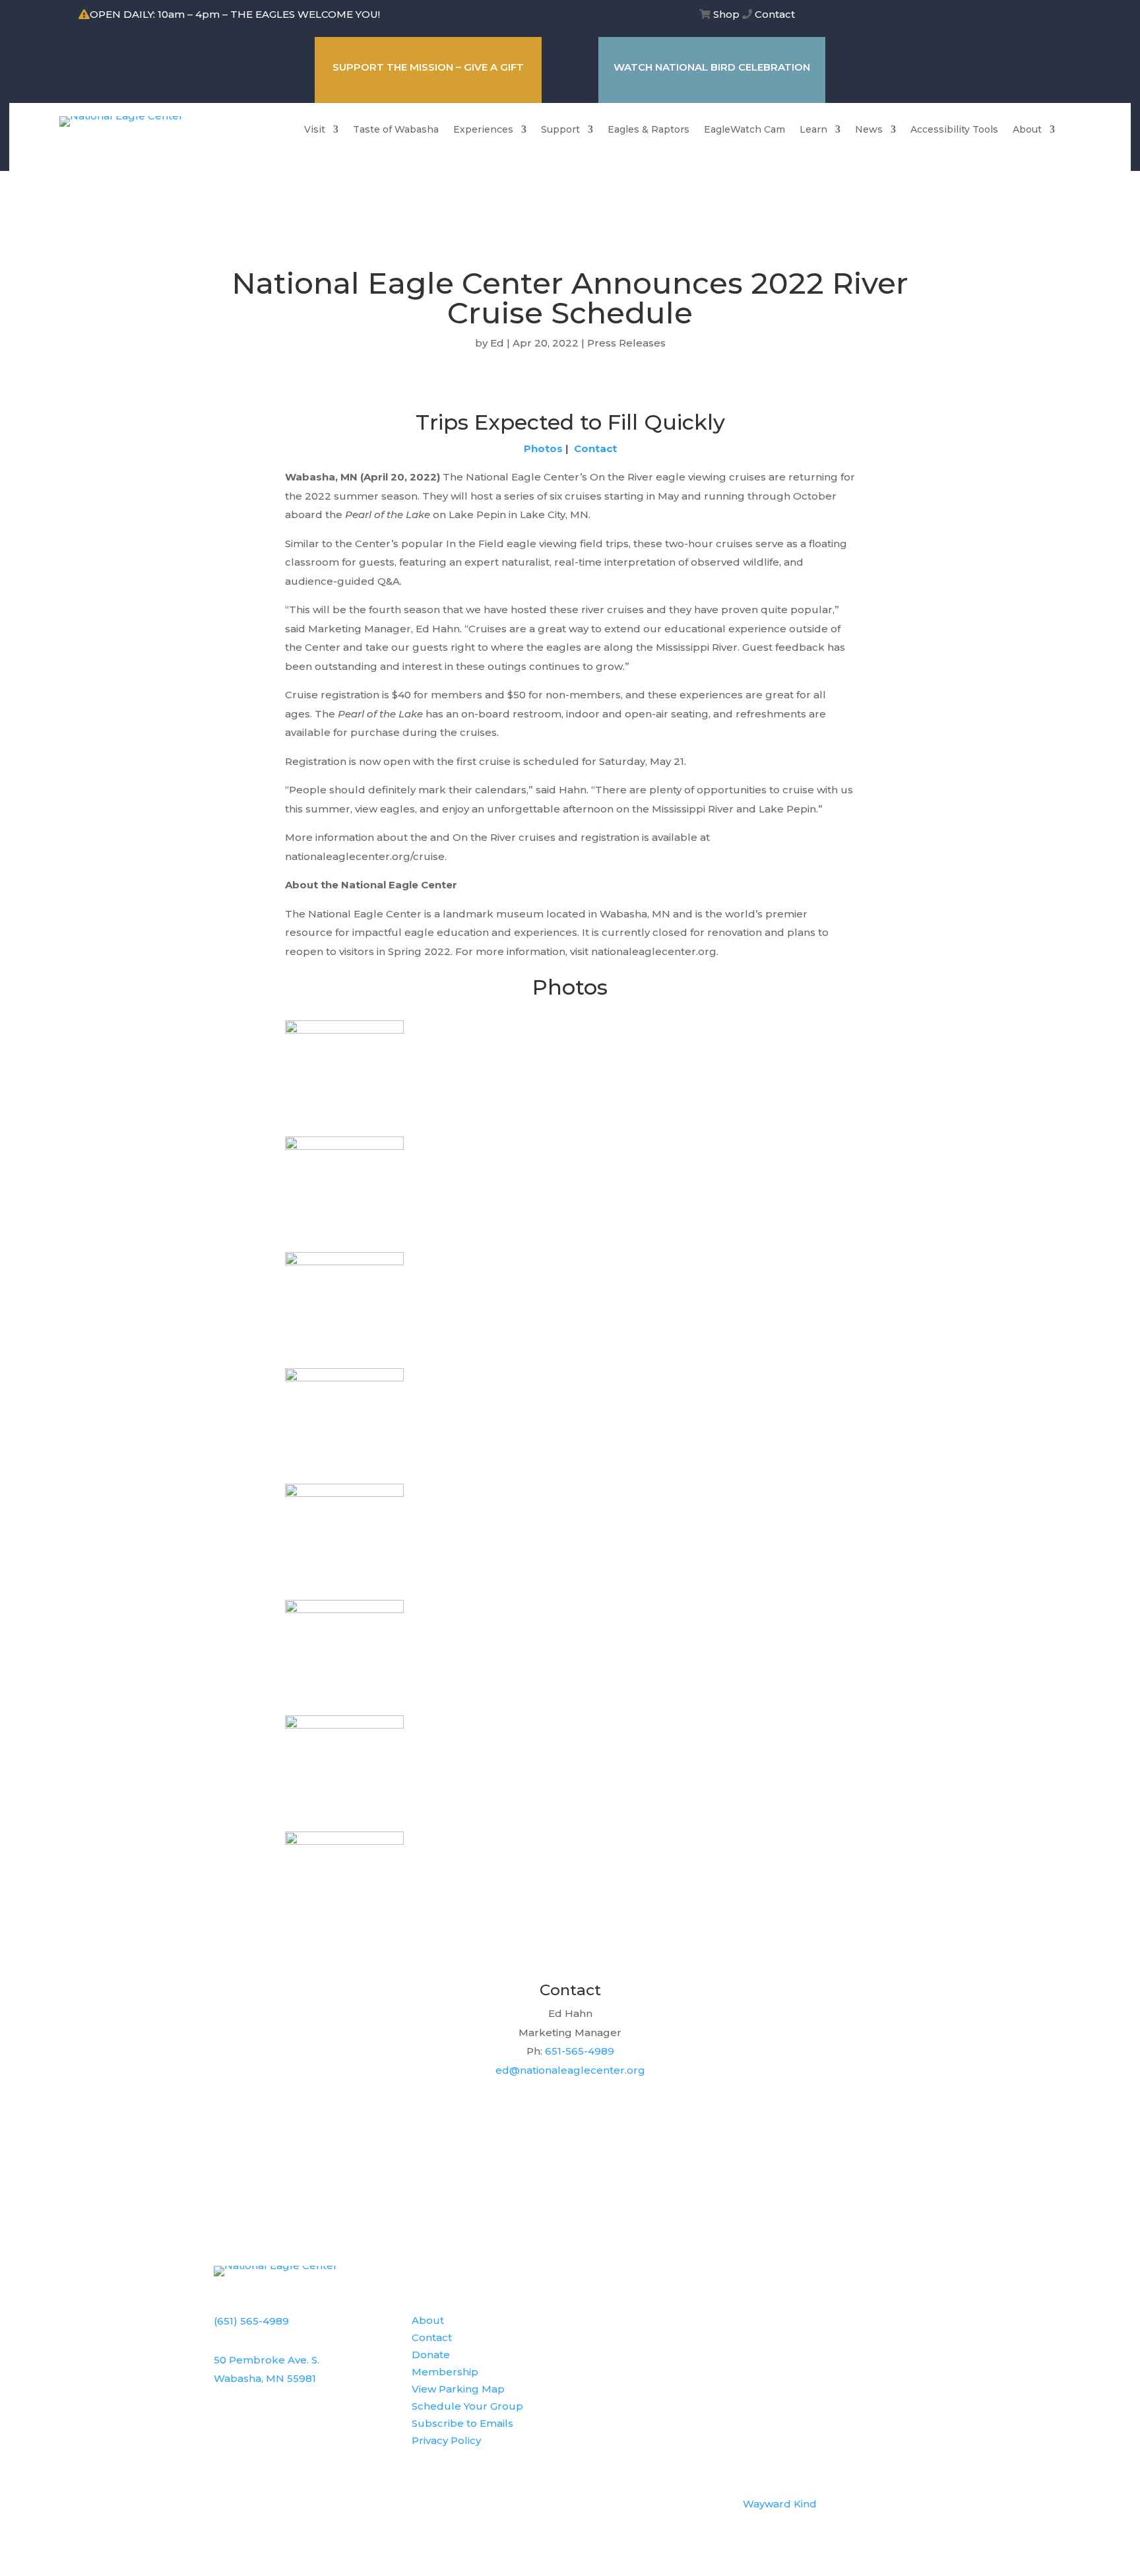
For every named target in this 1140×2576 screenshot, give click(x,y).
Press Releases (626, 343)
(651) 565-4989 (251, 2321)
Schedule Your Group (467, 2406)
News (869, 130)
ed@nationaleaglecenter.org (570, 2070)
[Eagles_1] (344, 1262)
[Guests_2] (344, 1493)
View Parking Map (458, 2389)
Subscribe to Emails (462, 2423)
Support (560, 130)
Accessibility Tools (954, 130)
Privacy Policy (446, 2440)
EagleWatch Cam (744, 130)
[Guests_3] (344, 1609)
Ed (497, 343)
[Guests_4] (344, 1841)
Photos (543, 448)
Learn (813, 130)
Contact (775, 14)
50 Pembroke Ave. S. (267, 2360)
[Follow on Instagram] (982, 16)
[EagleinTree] (344, 1725)
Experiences (483, 130)
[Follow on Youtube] (1009, 16)
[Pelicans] (344, 1378)
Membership (445, 2372)
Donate (431, 2355)
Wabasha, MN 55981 (265, 2378)
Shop (726, 14)
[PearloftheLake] (344, 1030)
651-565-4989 (580, 2051)
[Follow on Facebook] (956, 16)
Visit (315, 130)
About (1027, 130)
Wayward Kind (780, 2504)
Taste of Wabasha (396, 130)
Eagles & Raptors (649, 130)
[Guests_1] (344, 1146)
